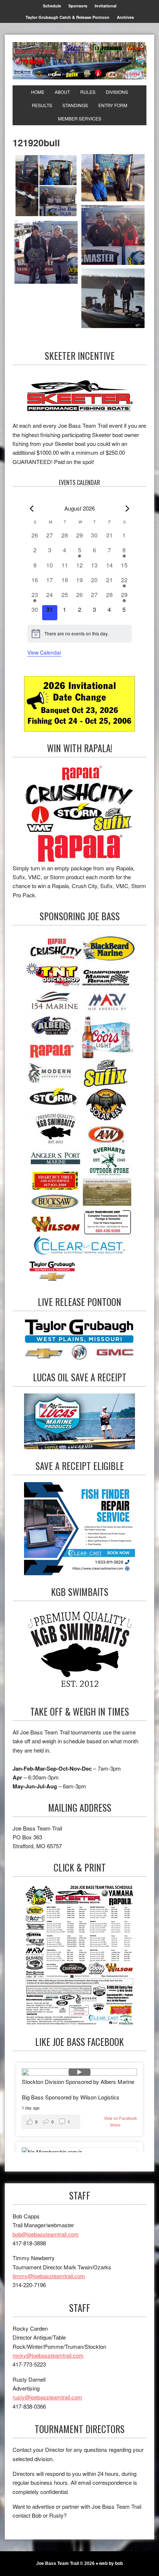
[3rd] (46, 252)
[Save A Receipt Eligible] (79, 1652)
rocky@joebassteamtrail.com (48, 2355)
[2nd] (113, 235)
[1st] (46, 186)
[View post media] (79, 2072)
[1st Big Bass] (113, 178)
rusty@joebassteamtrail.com (47, 2397)
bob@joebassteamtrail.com (46, 2234)
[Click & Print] (79, 1954)
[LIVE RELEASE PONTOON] (79, 1339)
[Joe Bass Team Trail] (79, 61)
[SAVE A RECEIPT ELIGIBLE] (79, 1529)
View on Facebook (121, 2118)
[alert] (79, 634)
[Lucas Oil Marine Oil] (79, 1421)
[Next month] (127, 508)
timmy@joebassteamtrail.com (49, 2276)
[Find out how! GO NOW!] (79, 814)
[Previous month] (32, 508)
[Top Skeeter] (113, 298)
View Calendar (44, 652)
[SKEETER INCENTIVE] (79, 397)
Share (115, 2125)
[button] (51, 2122)
